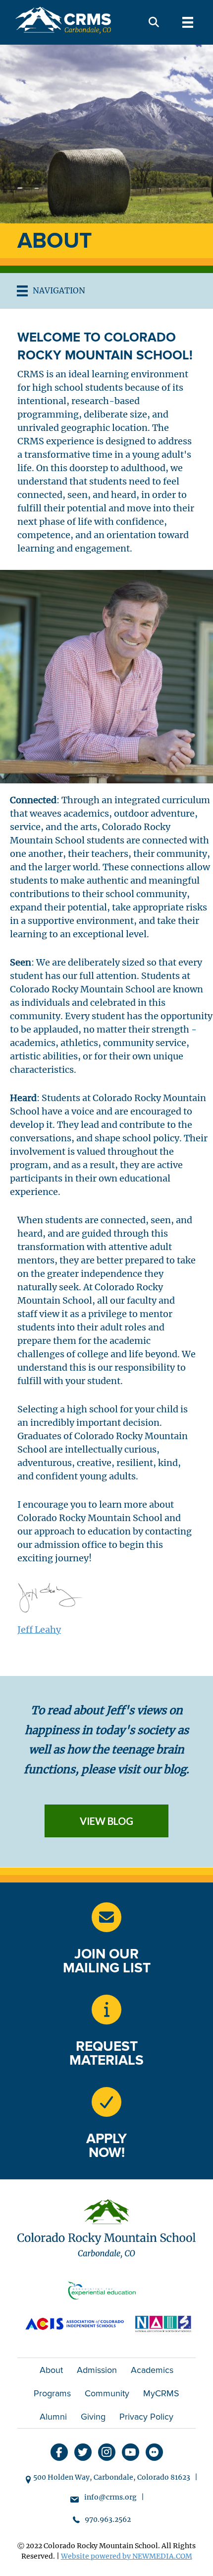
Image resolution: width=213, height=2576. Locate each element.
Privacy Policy (146, 2417)
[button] (154, 23)
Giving (93, 2417)
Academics (152, 2370)
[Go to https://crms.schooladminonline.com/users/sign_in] (106, 2102)
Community (107, 2393)
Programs (52, 2393)
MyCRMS (161, 2393)
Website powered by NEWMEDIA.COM (127, 2556)
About (51, 2370)
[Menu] (188, 22)
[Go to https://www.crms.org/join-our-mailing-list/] (106, 1917)
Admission (97, 2370)
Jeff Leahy (39, 1630)
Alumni (53, 2417)
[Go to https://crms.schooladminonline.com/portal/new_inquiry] (106, 2010)
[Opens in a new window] (106, 2293)
